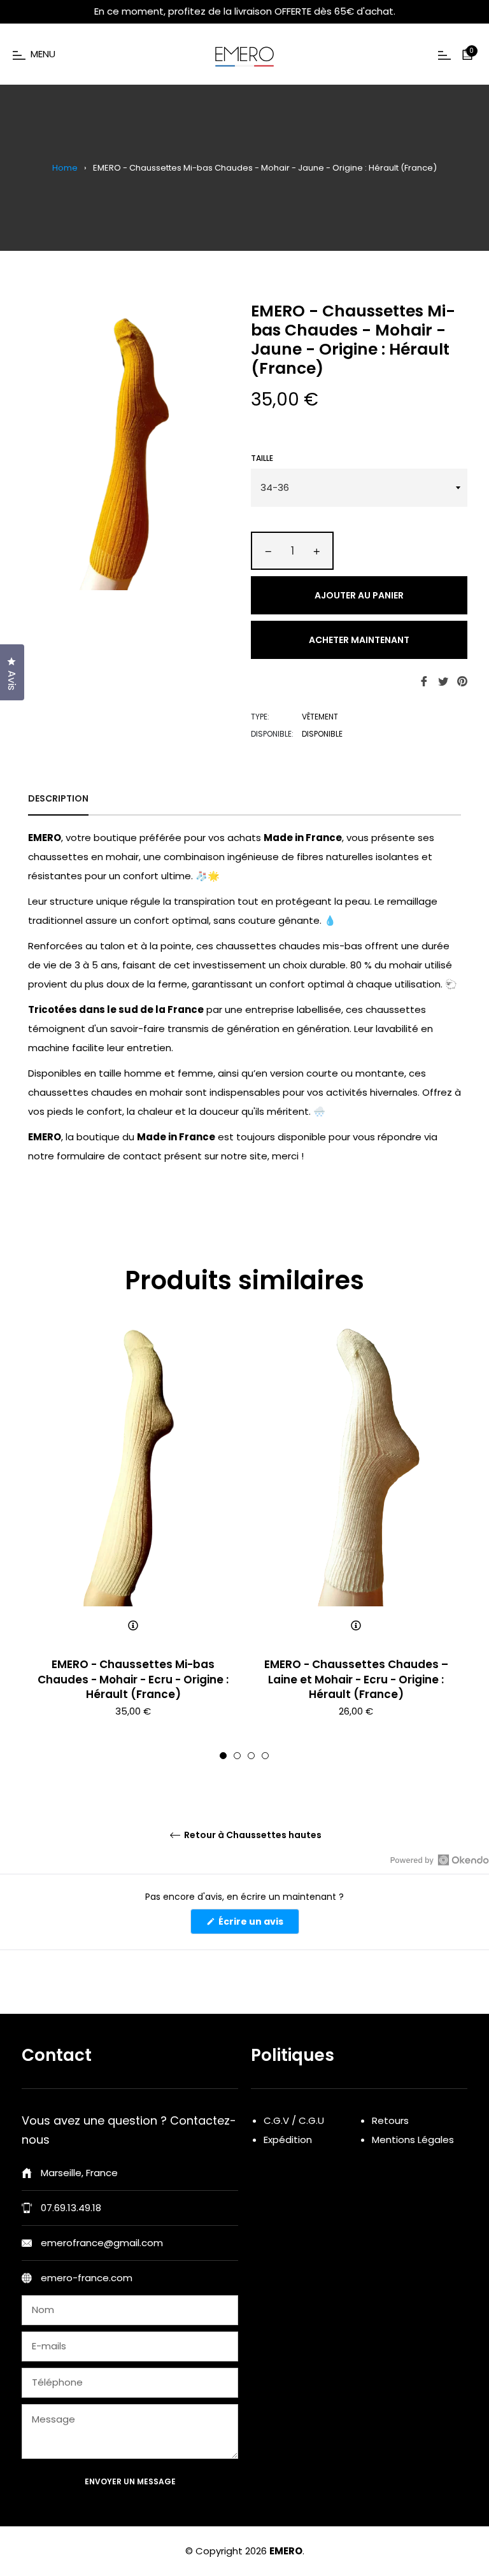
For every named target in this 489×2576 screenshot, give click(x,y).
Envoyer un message (130, 2481)
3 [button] (251, 1756)
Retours (390, 2120)
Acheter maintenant (359, 640)
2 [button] (237, 1756)
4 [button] (265, 1756)
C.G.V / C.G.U (294, 2120)
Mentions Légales (413, 2140)
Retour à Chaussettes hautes (252, 1835)
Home (65, 168)
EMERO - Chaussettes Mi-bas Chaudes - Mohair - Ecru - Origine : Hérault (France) (133, 1679)
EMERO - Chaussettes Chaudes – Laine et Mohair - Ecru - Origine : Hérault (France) (356, 1679)
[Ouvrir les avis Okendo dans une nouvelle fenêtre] (440, 1860)
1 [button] (223, 1756)
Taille (262, 458)
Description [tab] (58, 798)
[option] (133, 1543)
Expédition (288, 2140)
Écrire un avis (258, 1924)
